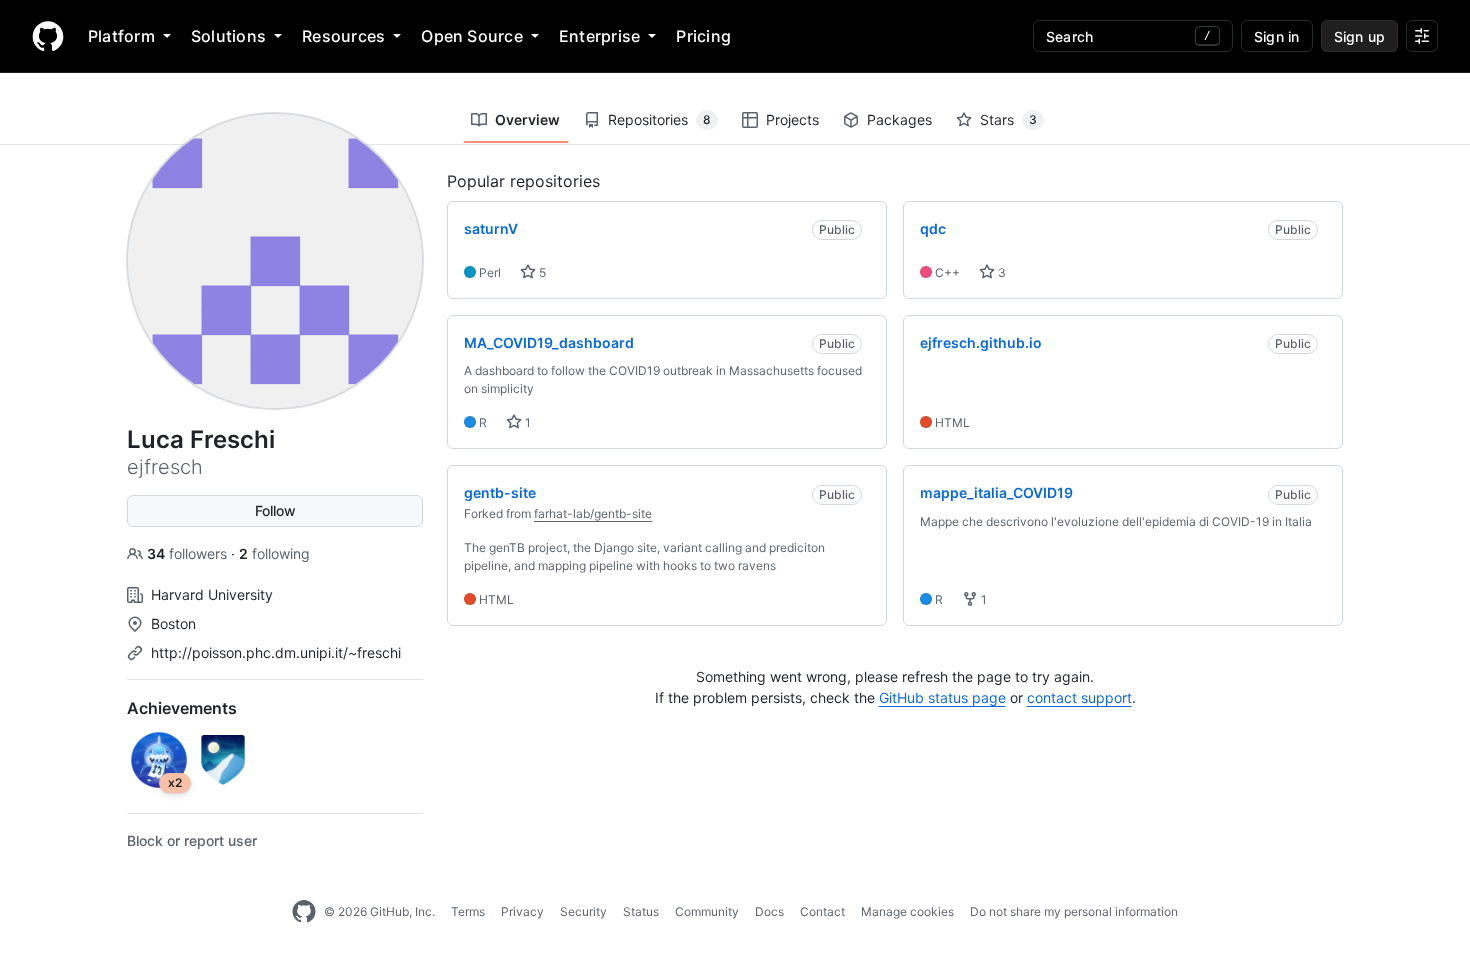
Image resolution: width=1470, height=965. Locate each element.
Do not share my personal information (1074, 911)
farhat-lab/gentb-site (593, 513)
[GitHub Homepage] (304, 912)
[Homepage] (48, 36)
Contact (822, 911)
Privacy (522, 911)
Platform (121, 36)
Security (583, 911)
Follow (275, 510)
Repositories (659, 119)
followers (189, 553)
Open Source (472, 36)
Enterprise (599, 36)
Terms (468, 911)
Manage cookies (907, 911)
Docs (769, 911)
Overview (527, 119)
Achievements (182, 708)
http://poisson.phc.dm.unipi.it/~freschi (276, 652)
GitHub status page (942, 697)
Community (707, 911)
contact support (1079, 697)
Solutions (228, 36)
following (274, 553)
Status (641, 911)
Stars (1008, 119)
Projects (792, 119)
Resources (343, 36)
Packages (899, 119)
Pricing (703, 36)
